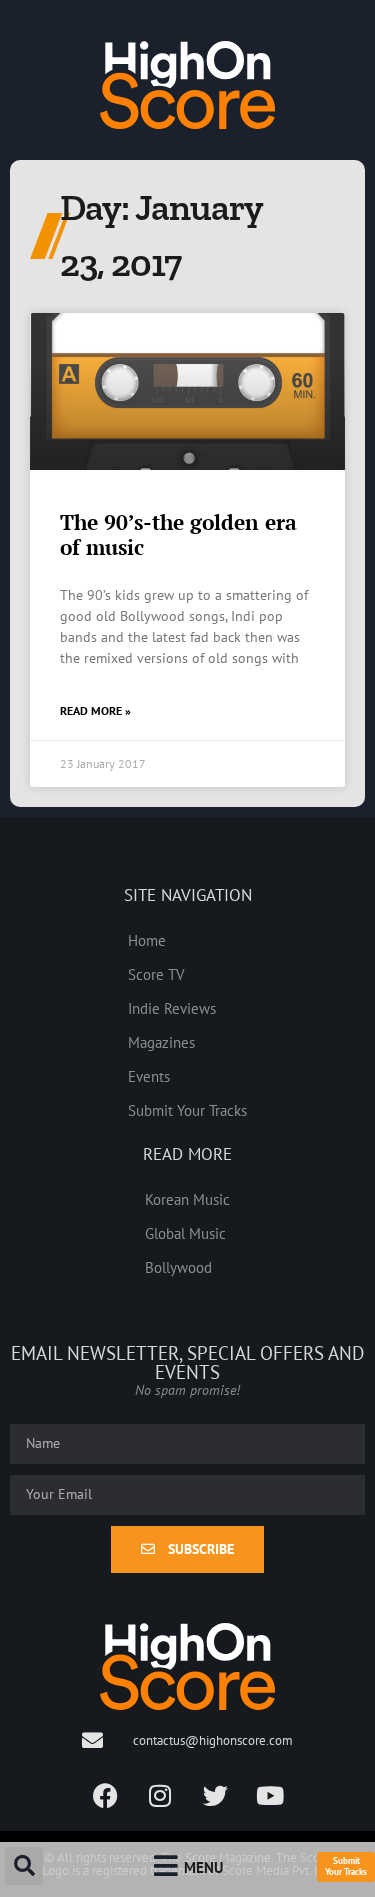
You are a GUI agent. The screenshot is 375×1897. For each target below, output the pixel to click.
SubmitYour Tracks (346, 1866)
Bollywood (178, 1267)
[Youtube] (270, 1796)
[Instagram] (160, 1796)
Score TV (156, 974)
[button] (24, 1866)
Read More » (95, 710)
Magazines (161, 1042)
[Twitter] (215, 1796)
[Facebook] (105, 1796)
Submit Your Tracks (187, 1110)
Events (149, 1076)
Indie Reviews (172, 1008)
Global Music (185, 1233)
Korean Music (187, 1199)
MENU (203, 1867)
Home (147, 940)
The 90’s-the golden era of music (178, 534)
